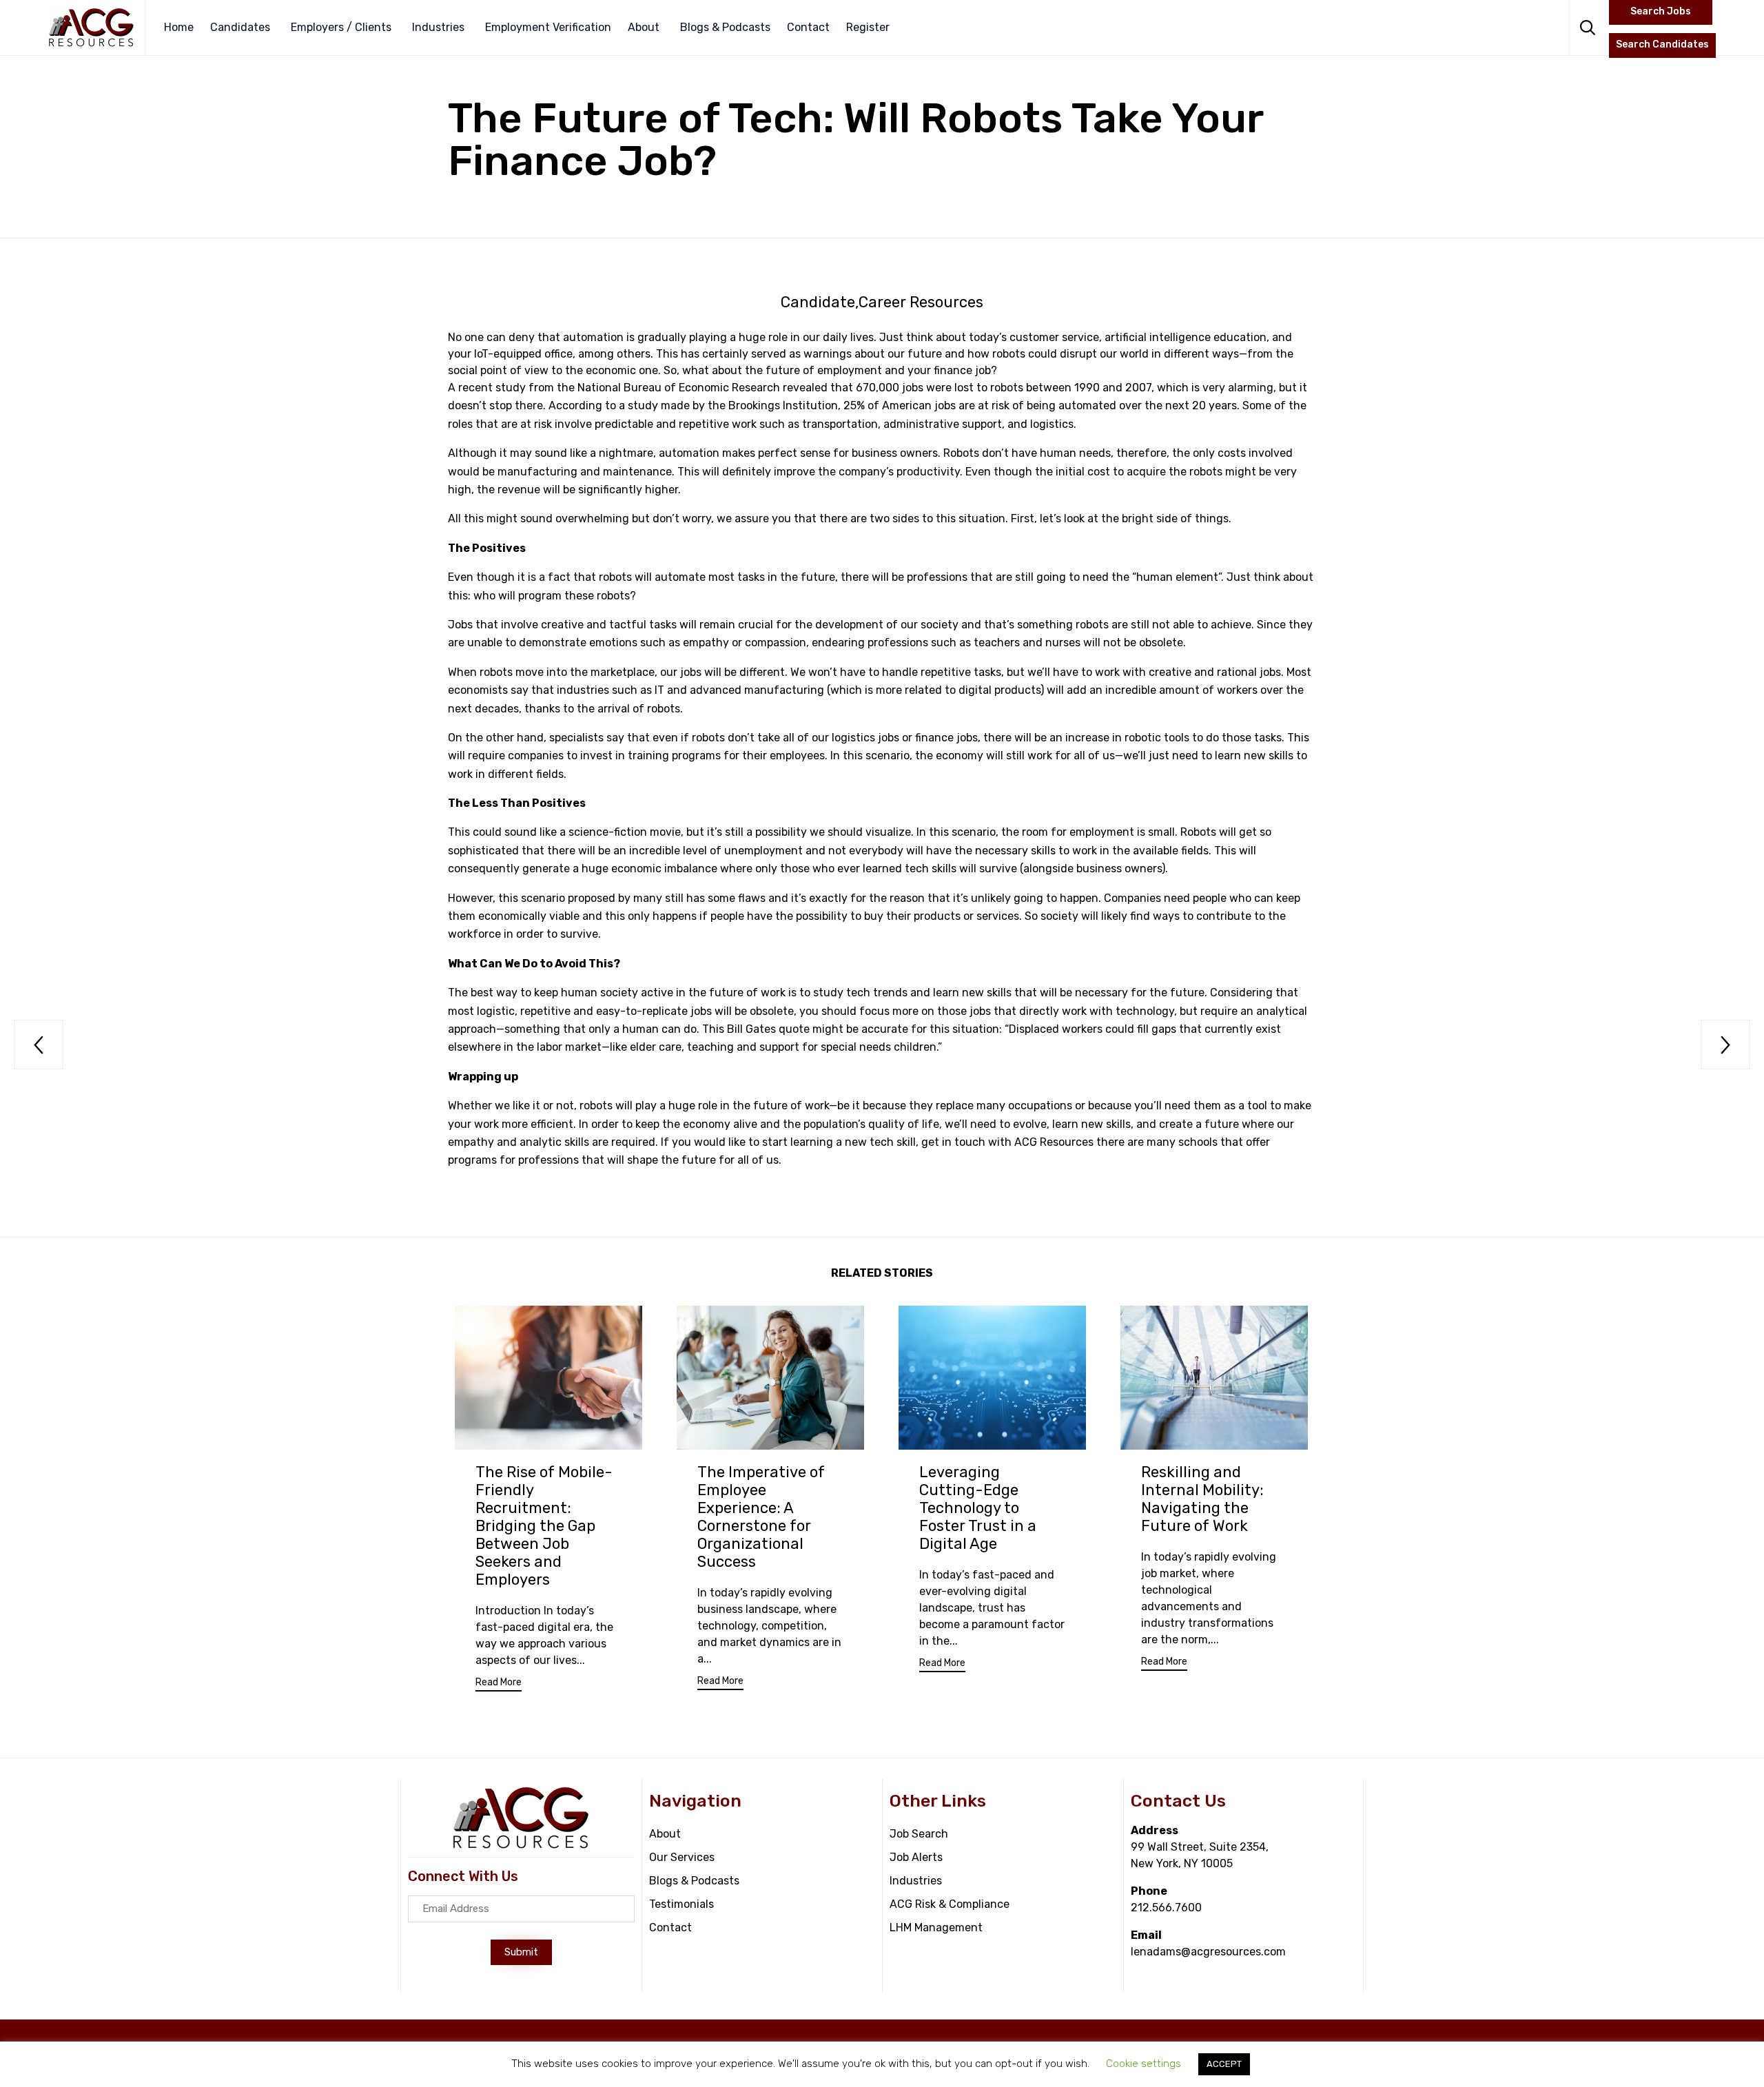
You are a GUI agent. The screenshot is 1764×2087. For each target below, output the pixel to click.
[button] (499, 1684)
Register (868, 27)
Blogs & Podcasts (725, 27)
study (511, 388)
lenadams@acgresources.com (1208, 1952)
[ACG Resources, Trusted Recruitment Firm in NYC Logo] (521, 1846)
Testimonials (681, 1904)
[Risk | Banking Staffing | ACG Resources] (91, 28)
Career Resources (921, 302)
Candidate (818, 302)
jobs (701, 1011)
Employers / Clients (341, 27)
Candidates (240, 27)
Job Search (919, 1834)
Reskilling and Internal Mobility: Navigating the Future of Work (1202, 1499)
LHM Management (936, 1927)
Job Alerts (916, 1857)
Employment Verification (548, 27)
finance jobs (946, 738)
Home (179, 27)
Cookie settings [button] (1143, 2064)
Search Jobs (1661, 11)
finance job (962, 370)
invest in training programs (650, 755)
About (644, 27)
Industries (438, 27)
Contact (808, 27)
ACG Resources (1054, 1142)
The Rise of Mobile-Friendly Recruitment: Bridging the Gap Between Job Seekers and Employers (544, 1526)
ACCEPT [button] (1224, 2064)
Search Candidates (1662, 44)
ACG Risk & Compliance (950, 1904)
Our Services (682, 1857)
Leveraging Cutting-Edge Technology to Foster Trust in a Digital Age (978, 1508)
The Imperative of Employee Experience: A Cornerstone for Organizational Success (761, 1517)
